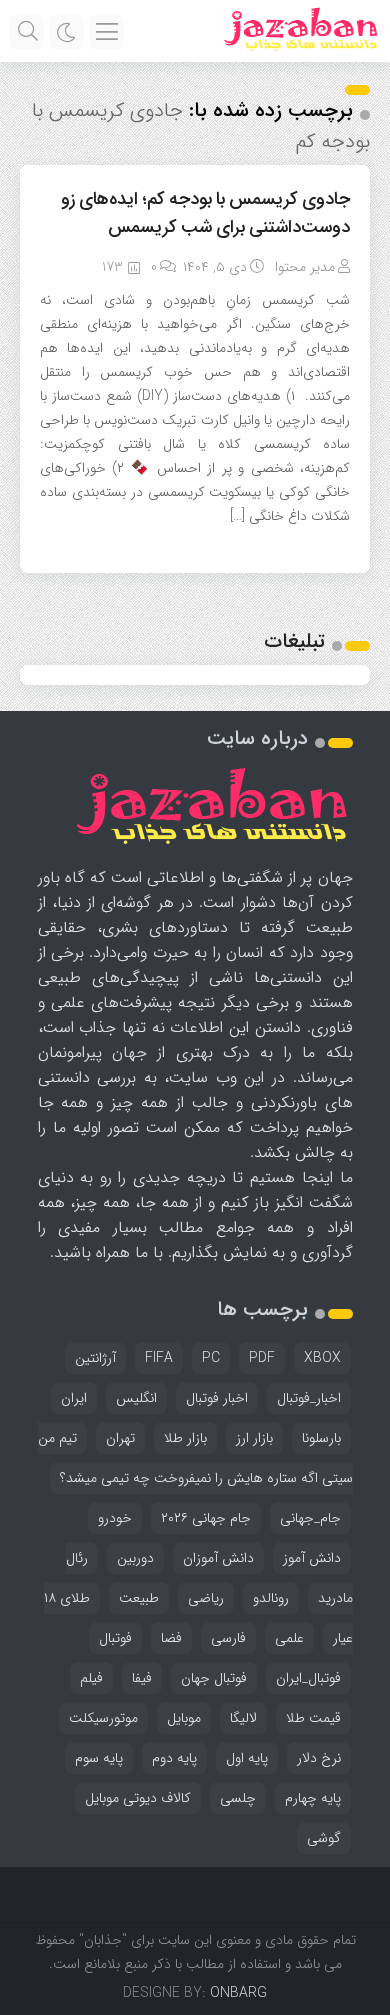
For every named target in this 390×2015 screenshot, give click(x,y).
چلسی (238, 1798)
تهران (120, 1438)
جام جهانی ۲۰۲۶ (206, 1518)
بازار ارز (254, 1438)
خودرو (115, 1518)
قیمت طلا (313, 1718)
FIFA (159, 1358)
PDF (262, 1358)
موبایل (184, 1718)
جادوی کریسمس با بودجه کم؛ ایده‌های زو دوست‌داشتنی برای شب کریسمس (205, 213)
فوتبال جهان (214, 1678)
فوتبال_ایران (308, 1678)
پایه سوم (99, 1758)
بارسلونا (321, 1438)
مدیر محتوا (305, 267)
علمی (289, 1638)
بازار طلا (185, 1438)
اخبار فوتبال (217, 1398)
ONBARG (238, 1993)
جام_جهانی (310, 1518)
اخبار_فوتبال (309, 1398)
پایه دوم (174, 1758)
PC (211, 1358)
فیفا (142, 1678)
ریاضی (206, 1598)
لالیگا (243, 1718)
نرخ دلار (319, 1758)
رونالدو (271, 1598)
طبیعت (139, 1598)
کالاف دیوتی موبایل (138, 1798)
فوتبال (115, 1638)
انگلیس (136, 1398)
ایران (74, 1398)
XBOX (322, 1358)
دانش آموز (312, 1558)
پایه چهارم (313, 1798)
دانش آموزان (218, 1558)
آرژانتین (95, 1358)
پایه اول (247, 1758)
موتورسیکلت (103, 1718)
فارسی (228, 1638)
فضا (171, 1638)
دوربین (135, 1558)
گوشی (324, 1838)
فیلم (91, 1678)
